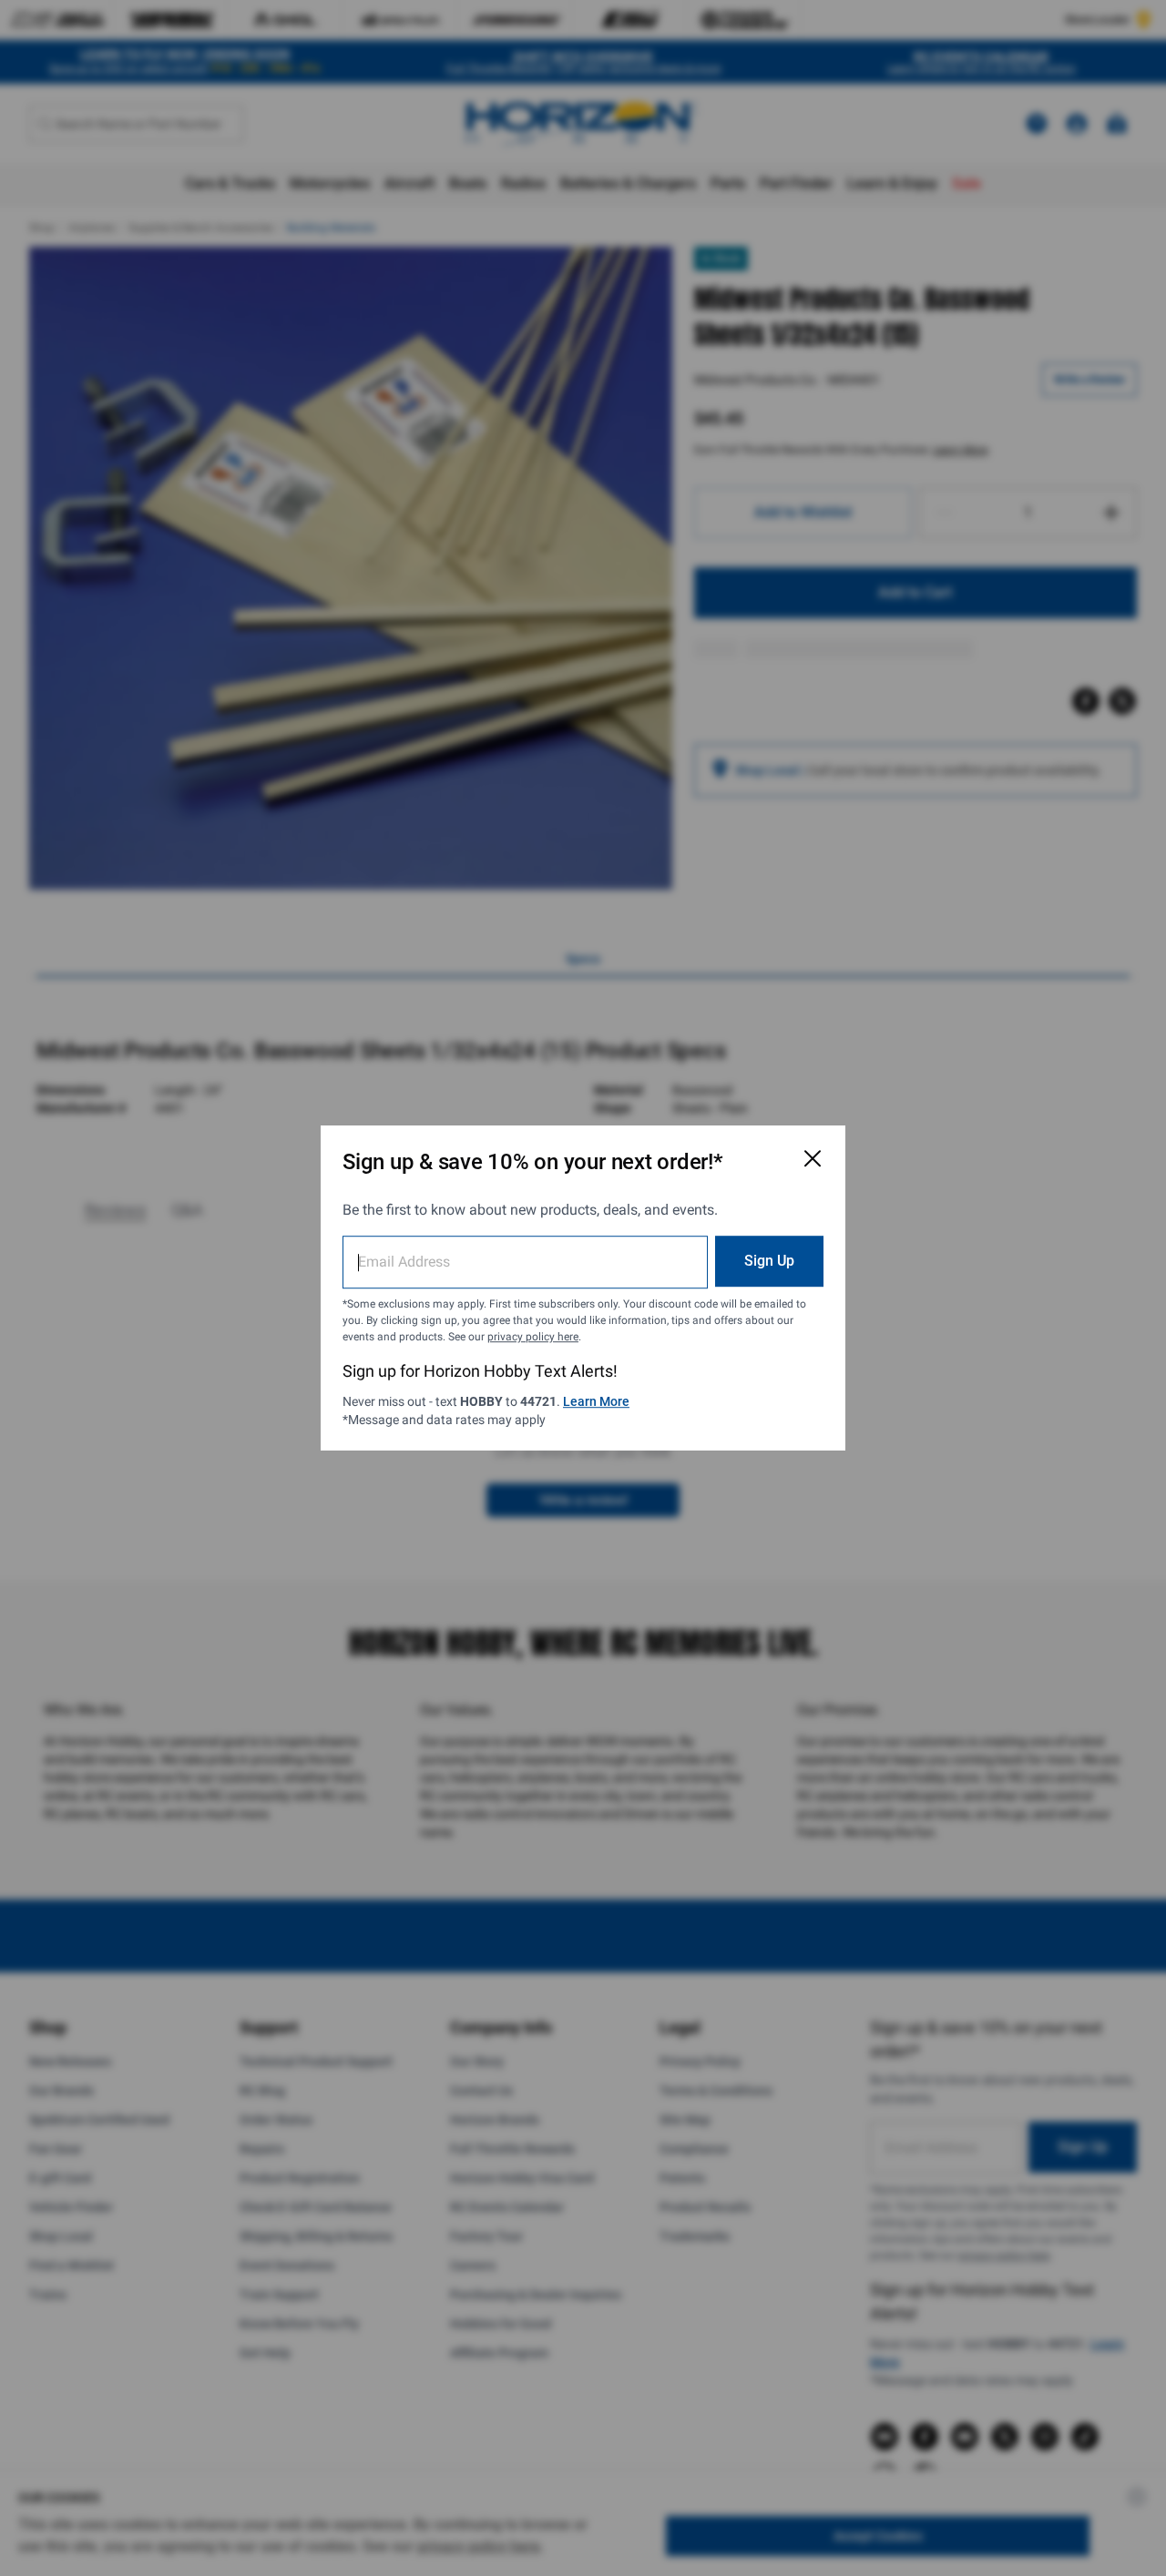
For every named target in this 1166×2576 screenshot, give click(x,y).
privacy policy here (533, 1337)
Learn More (596, 1401)
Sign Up (769, 1261)
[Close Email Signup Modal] (813, 1158)
